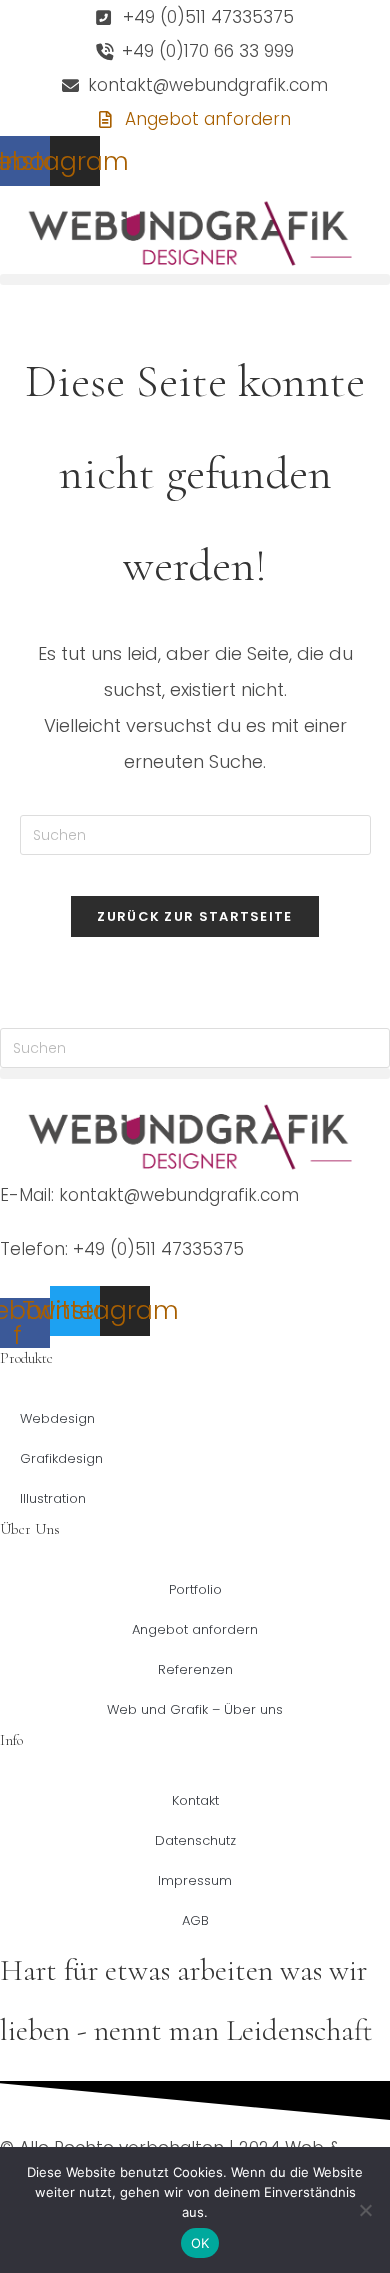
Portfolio (195, 1589)
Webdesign (57, 1418)
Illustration (53, 1498)
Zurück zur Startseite (194, 916)
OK (200, 2243)
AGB (195, 1920)
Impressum (195, 1880)
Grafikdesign (61, 1458)
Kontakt (195, 1800)
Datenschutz (195, 1840)
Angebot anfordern (195, 1629)
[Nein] (365, 2210)
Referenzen (195, 1669)
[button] (195, 279)
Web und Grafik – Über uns (195, 1709)
